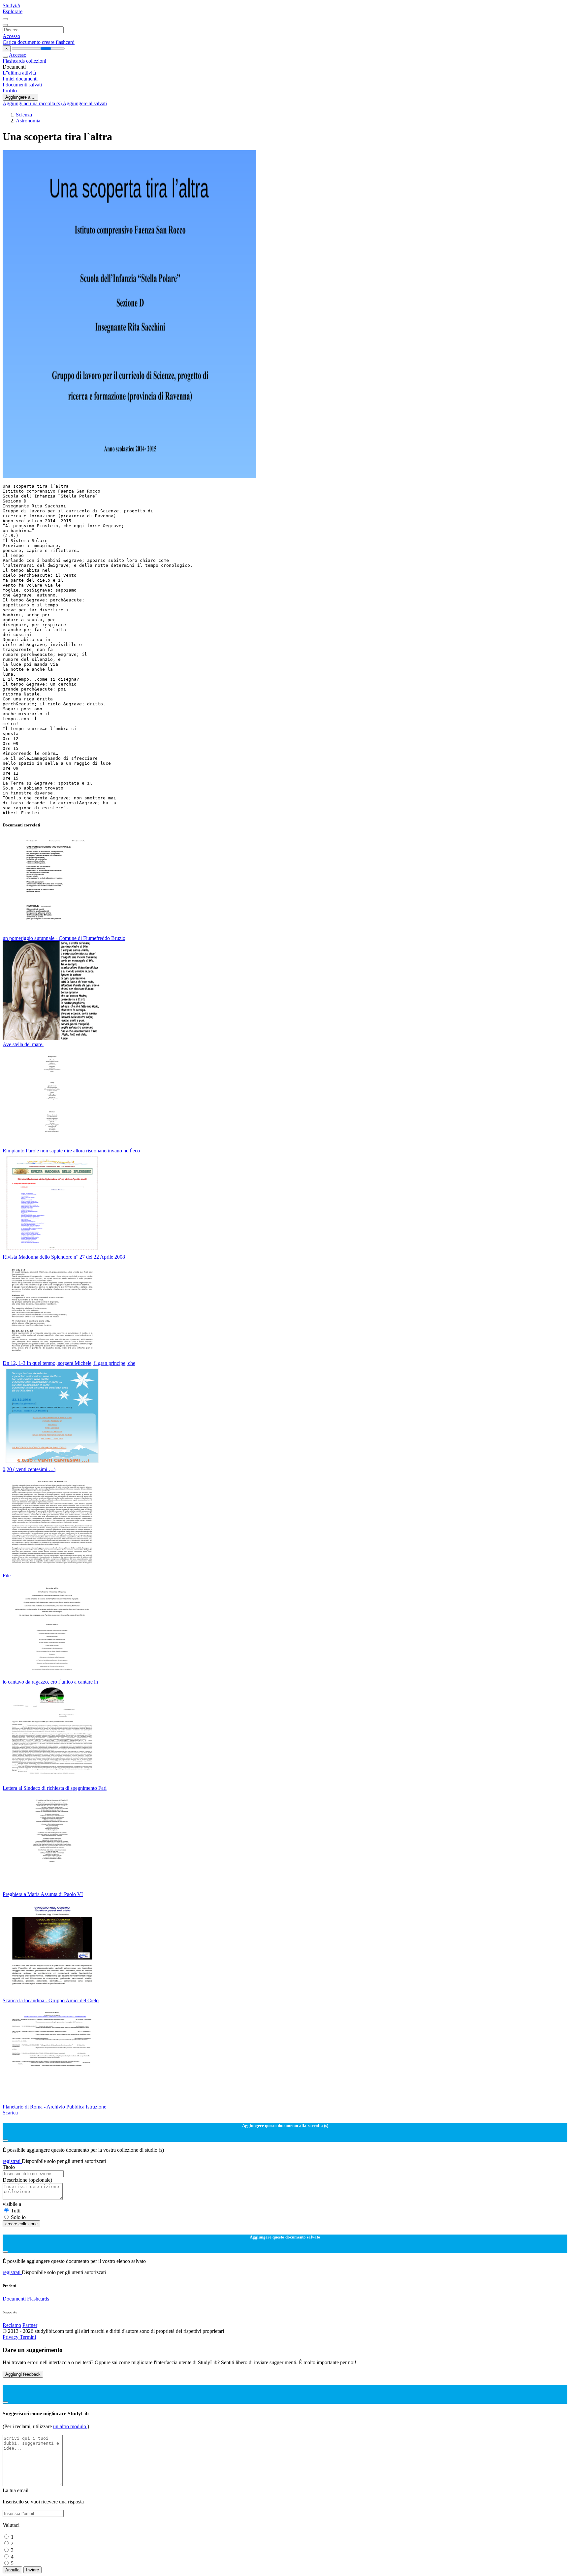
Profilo (10, 91)
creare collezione (21, 2224)
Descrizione (27, 2180)
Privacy (11, 2337)
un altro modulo (70, 2426)
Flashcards (14, 61)
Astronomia (28, 121)
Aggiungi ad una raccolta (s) (33, 103)
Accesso (11, 36)
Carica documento (22, 42)
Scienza (24, 115)
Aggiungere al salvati (85, 103)
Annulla (12, 2570)
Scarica (10, 2113)
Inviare (32, 2570)
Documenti (14, 2299)
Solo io (18, 2217)
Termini (28, 2337)
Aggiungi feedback (23, 2374)
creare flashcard (58, 42)
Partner (30, 2325)
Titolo (9, 2167)
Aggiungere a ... (20, 97)
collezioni (36, 61)
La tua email (16, 2490)
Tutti (16, 2211)
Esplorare (13, 11)
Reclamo (12, 2325)
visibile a (12, 2204)
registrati (12, 2161)
